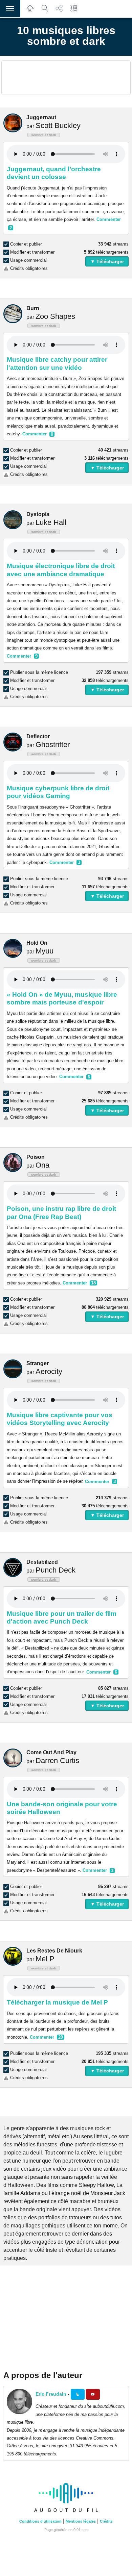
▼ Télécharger (107, 261)
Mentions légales (81, 2521)
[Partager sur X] (78, 2394)
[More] (74, 12)
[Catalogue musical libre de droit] (45, 12)
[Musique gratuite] (30, 12)
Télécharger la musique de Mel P (57, 2002)
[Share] (59, 12)
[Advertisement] (66, 78)
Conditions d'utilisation (40, 2521)
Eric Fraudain (51, 2394)
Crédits (106, 2521)
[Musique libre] (66, 2513)
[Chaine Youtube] (93, 2394)
